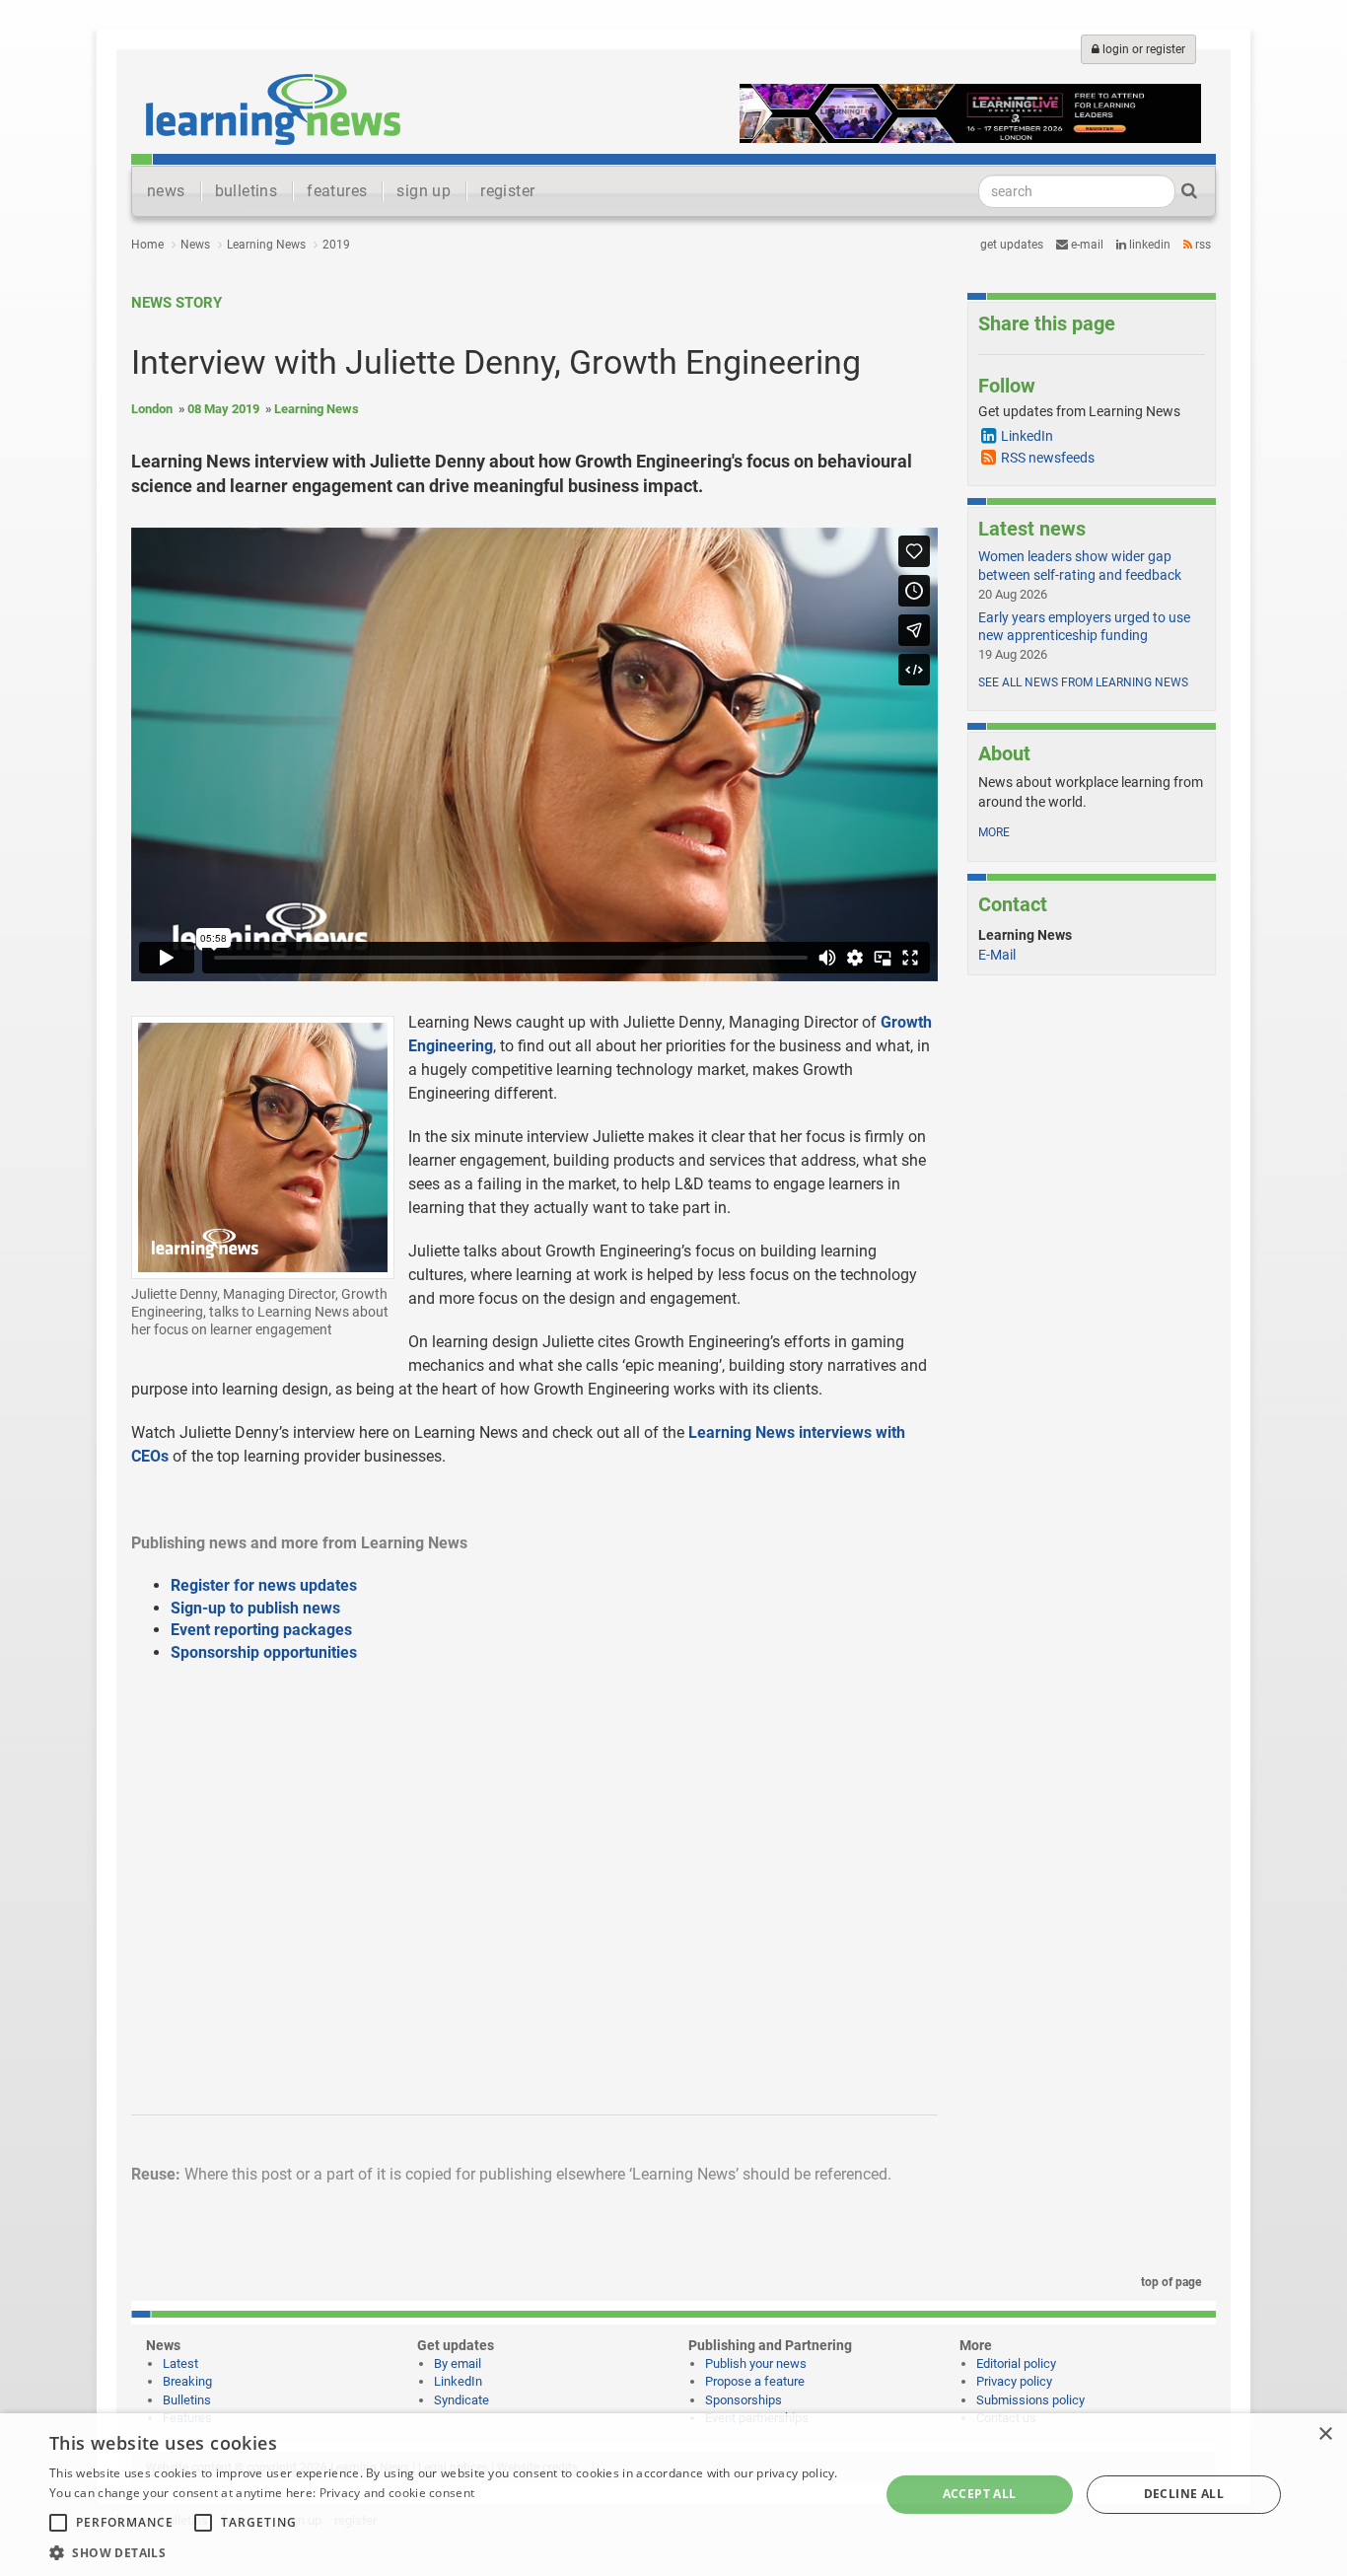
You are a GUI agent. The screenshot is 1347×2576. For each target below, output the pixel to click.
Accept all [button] (980, 2494)
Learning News (266, 245)
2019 (336, 245)
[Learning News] (273, 108)
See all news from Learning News (1083, 682)
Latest (180, 2363)
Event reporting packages (261, 1630)
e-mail (1086, 245)
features (337, 191)
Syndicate (461, 2400)
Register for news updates (264, 1585)
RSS (1202, 245)
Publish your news (756, 2363)
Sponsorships (744, 2400)
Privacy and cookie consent (397, 2493)
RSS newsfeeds (1048, 458)
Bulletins (187, 2400)
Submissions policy (1030, 2400)
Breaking (187, 2381)
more (994, 832)
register (507, 191)
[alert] (673, 2495)
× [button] (1325, 2434)
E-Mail (997, 955)
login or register (1142, 49)
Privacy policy (1014, 2381)
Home (147, 245)
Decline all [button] (1184, 2494)
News (195, 245)
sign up (424, 191)
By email (458, 2363)
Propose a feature (755, 2381)
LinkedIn (1148, 245)
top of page (1170, 2282)
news (166, 191)
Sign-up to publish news (255, 1608)
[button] (452, 2552)
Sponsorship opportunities (264, 1652)
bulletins (247, 191)
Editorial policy (1016, 2363)
